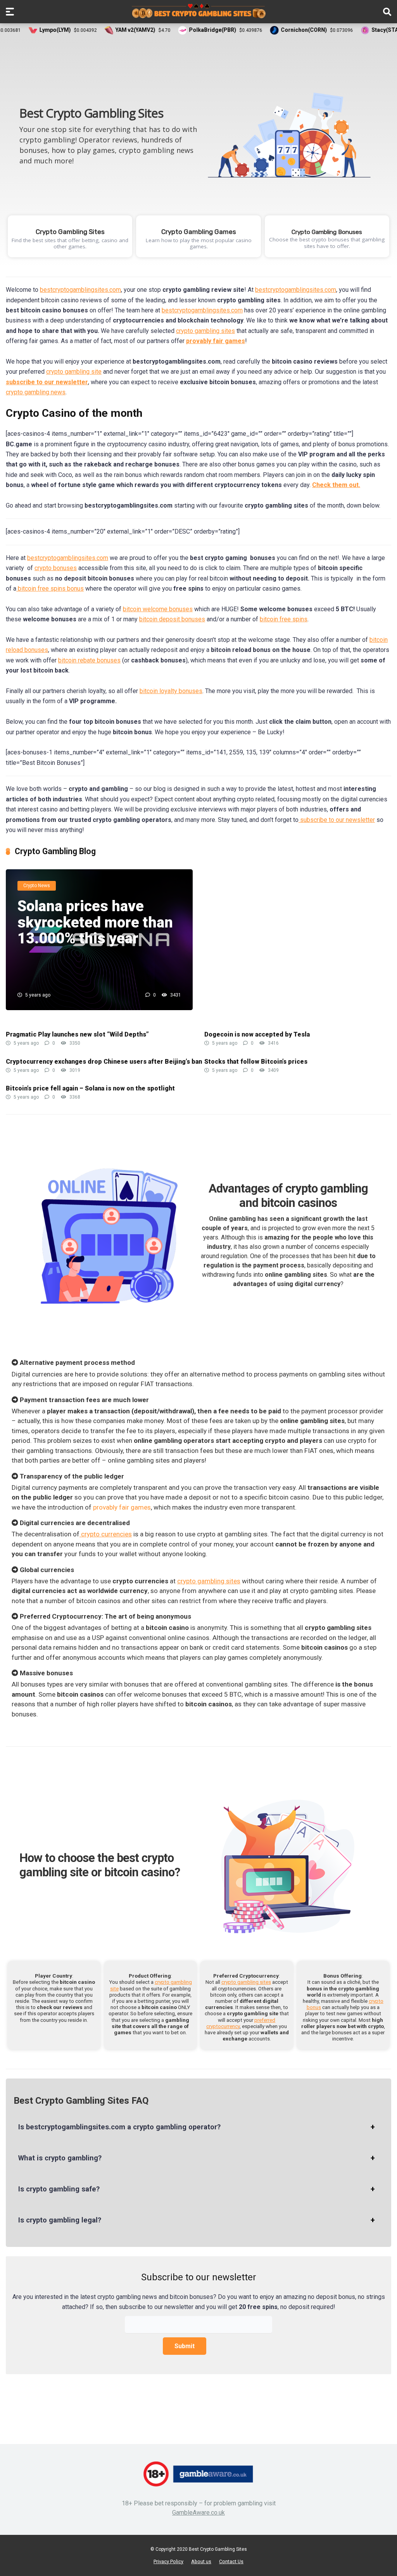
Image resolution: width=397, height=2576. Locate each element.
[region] (198, 153)
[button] (70, 236)
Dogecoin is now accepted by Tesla (257, 1034)
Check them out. (336, 485)
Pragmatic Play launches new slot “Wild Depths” (77, 1034)
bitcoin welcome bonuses (158, 609)
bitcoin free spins (284, 619)
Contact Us (231, 2561)
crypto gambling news (36, 392)
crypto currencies (106, 1534)
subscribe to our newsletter (337, 820)
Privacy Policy (168, 2561)
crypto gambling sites (205, 331)
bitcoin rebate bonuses (89, 660)
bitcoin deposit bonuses (172, 619)
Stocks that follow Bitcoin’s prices (256, 1062)
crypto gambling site (74, 372)
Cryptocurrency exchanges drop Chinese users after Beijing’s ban (104, 1062)
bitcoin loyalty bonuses (171, 691)
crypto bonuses (56, 568)
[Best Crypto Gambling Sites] (199, 11)
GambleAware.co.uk (198, 2513)
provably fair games (122, 1507)
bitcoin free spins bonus (50, 589)
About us (201, 2561)
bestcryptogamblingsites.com (80, 290)
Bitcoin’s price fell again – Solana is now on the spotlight (90, 1088)
